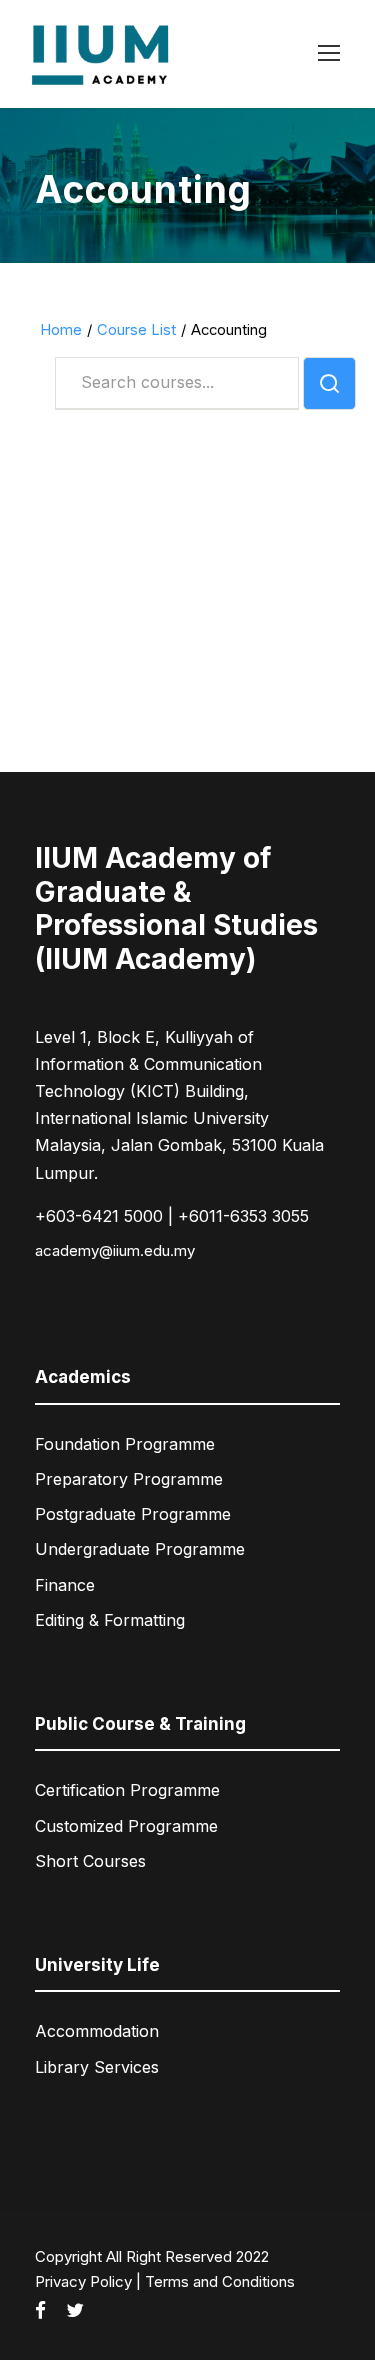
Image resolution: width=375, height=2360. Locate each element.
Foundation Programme (125, 1444)
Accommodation (97, 2031)
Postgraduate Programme (133, 1514)
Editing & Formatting (110, 1620)
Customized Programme (126, 1826)
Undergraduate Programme (140, 1549)
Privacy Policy (83, 2281)
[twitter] (75, 2311)
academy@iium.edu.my (115, 1250)
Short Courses (90, 1861)
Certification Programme (127, 1790)
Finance (65, 1585)
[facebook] (40, 2311)
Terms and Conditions (220, 2281)
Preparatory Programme (129, 1479)
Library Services (97, 2067)
